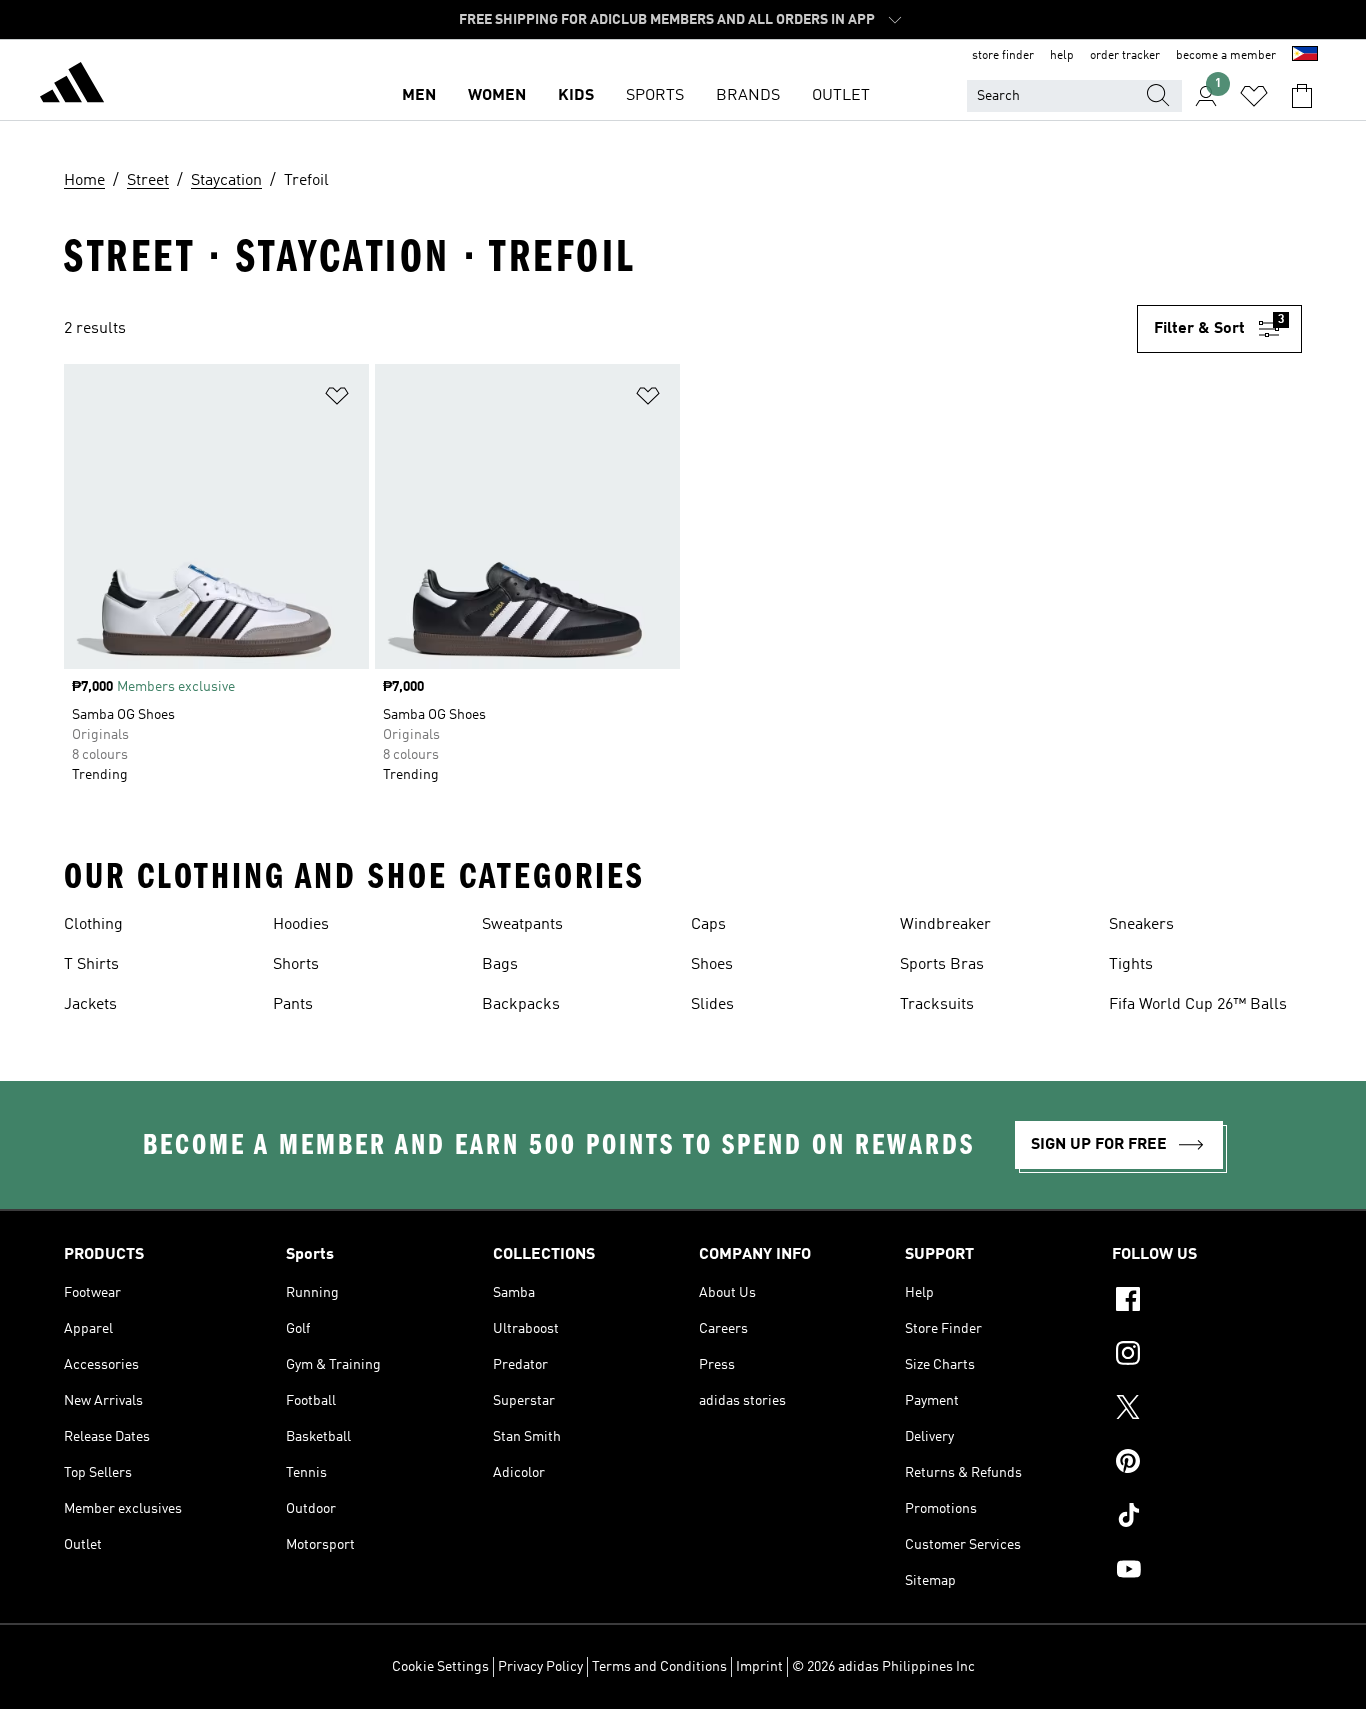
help (1062, 56)
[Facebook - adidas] (1207, 1302)
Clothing (93, 925)
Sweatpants (522, 925)
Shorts (296, 965)
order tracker (1125, 56)
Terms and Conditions (659, 1667)
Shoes (712, 965)
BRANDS (748, 96)
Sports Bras (942, 965)
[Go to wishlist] (1254, 96)
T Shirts (91, 965)
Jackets (90, 1005)
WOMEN (497, 96)
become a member (1226, 56)
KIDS (576, 96)
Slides (712, 1005)
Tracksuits (937, 1005)
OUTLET (841, 96)
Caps (708, 925)
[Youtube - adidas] (1207, 1572)
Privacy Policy (540, 1667)
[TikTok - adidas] (1207, 1518)
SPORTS (655, 96)
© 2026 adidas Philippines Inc (883, 1667)
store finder (1003, 56)
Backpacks (521, 1005)
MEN (419, 96)
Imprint (759, 1667)
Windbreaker (945, 925)
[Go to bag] (1302, 96)
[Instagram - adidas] (1207, 1356)
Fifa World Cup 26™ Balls (1198, 1005)
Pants (293, 1005)
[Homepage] (72, 86)
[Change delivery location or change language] (1305, 56)
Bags (500, 965)
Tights (1131, 965)
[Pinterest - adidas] (1207, 1464)
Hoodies (301, 925)
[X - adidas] (1207, 1410)
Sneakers (1141, 925)
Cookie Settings (440, 1667)
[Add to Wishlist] (337, 399)
